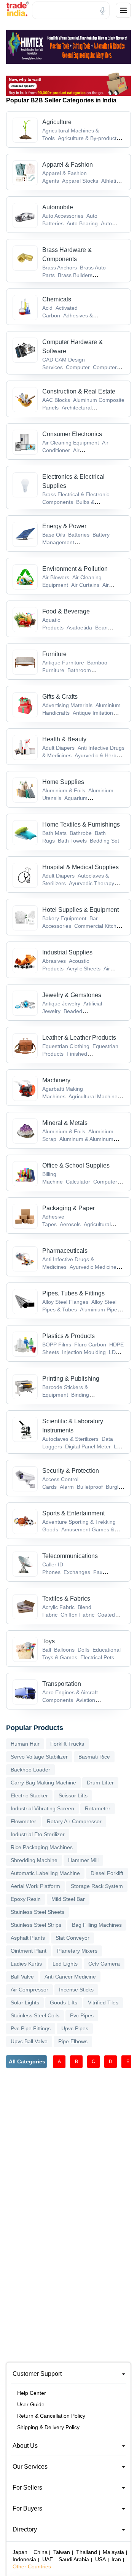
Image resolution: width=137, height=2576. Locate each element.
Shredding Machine (34, 1860)
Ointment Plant (29, 1951)
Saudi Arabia (74, 2559)
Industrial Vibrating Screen (42, 1808)
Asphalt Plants (28, 1938)
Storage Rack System (97, 1886)
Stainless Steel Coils (35, 2015)
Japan (20, 2552)
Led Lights (65, 1964)
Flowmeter (23, 1821)
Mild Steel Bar (68, 1899)
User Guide (31, 2404)
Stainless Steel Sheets (37, 1912)
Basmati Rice (94, 1757)
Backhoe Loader (30, 1770)
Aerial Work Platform (35, 1886)
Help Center (32, 2393)
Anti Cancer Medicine (70, 1977)
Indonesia (24, 2559)
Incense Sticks (76, 1990)
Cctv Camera (104, 1964)
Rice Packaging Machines (42, 1847)
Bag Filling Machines (97, 1925)
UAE (48, 2559)
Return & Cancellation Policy (51, 2416)
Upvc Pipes (75, 2028)
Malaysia (113, 2552)
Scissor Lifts (73, 1795)
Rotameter (98, 1808)
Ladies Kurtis (26, 1964)
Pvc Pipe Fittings (31, 2028)
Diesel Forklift (107, 1873)
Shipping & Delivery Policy (48, 2427)
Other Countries (32, 2566)
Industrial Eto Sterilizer (38, 1834)
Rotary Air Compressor (74, 1821)
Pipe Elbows (73, 2041)
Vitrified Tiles (103, 2002)
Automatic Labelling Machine (45, 1873)
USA (100, 2559)
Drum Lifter (100, 1783)
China (41, 2552)
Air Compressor (29, 1990)
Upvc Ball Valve (29, 2041)
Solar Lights (25, 2002)
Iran (116, 2559)
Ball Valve (22, 1977)
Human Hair (25, 1744)
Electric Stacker (29, 1795)
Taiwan (62, 2552)
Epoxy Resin (26, 1899)
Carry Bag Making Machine (43, 1783)
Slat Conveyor (72, 1938)
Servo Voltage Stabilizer (39, 1757)
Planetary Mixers (77, 1951)
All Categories (27, 2061)
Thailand (87, 2552)
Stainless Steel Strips (36, 1925)
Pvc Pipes (82, 2015)
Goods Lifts (64, 2002)
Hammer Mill (83, 1860)
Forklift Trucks (67, 1744)
